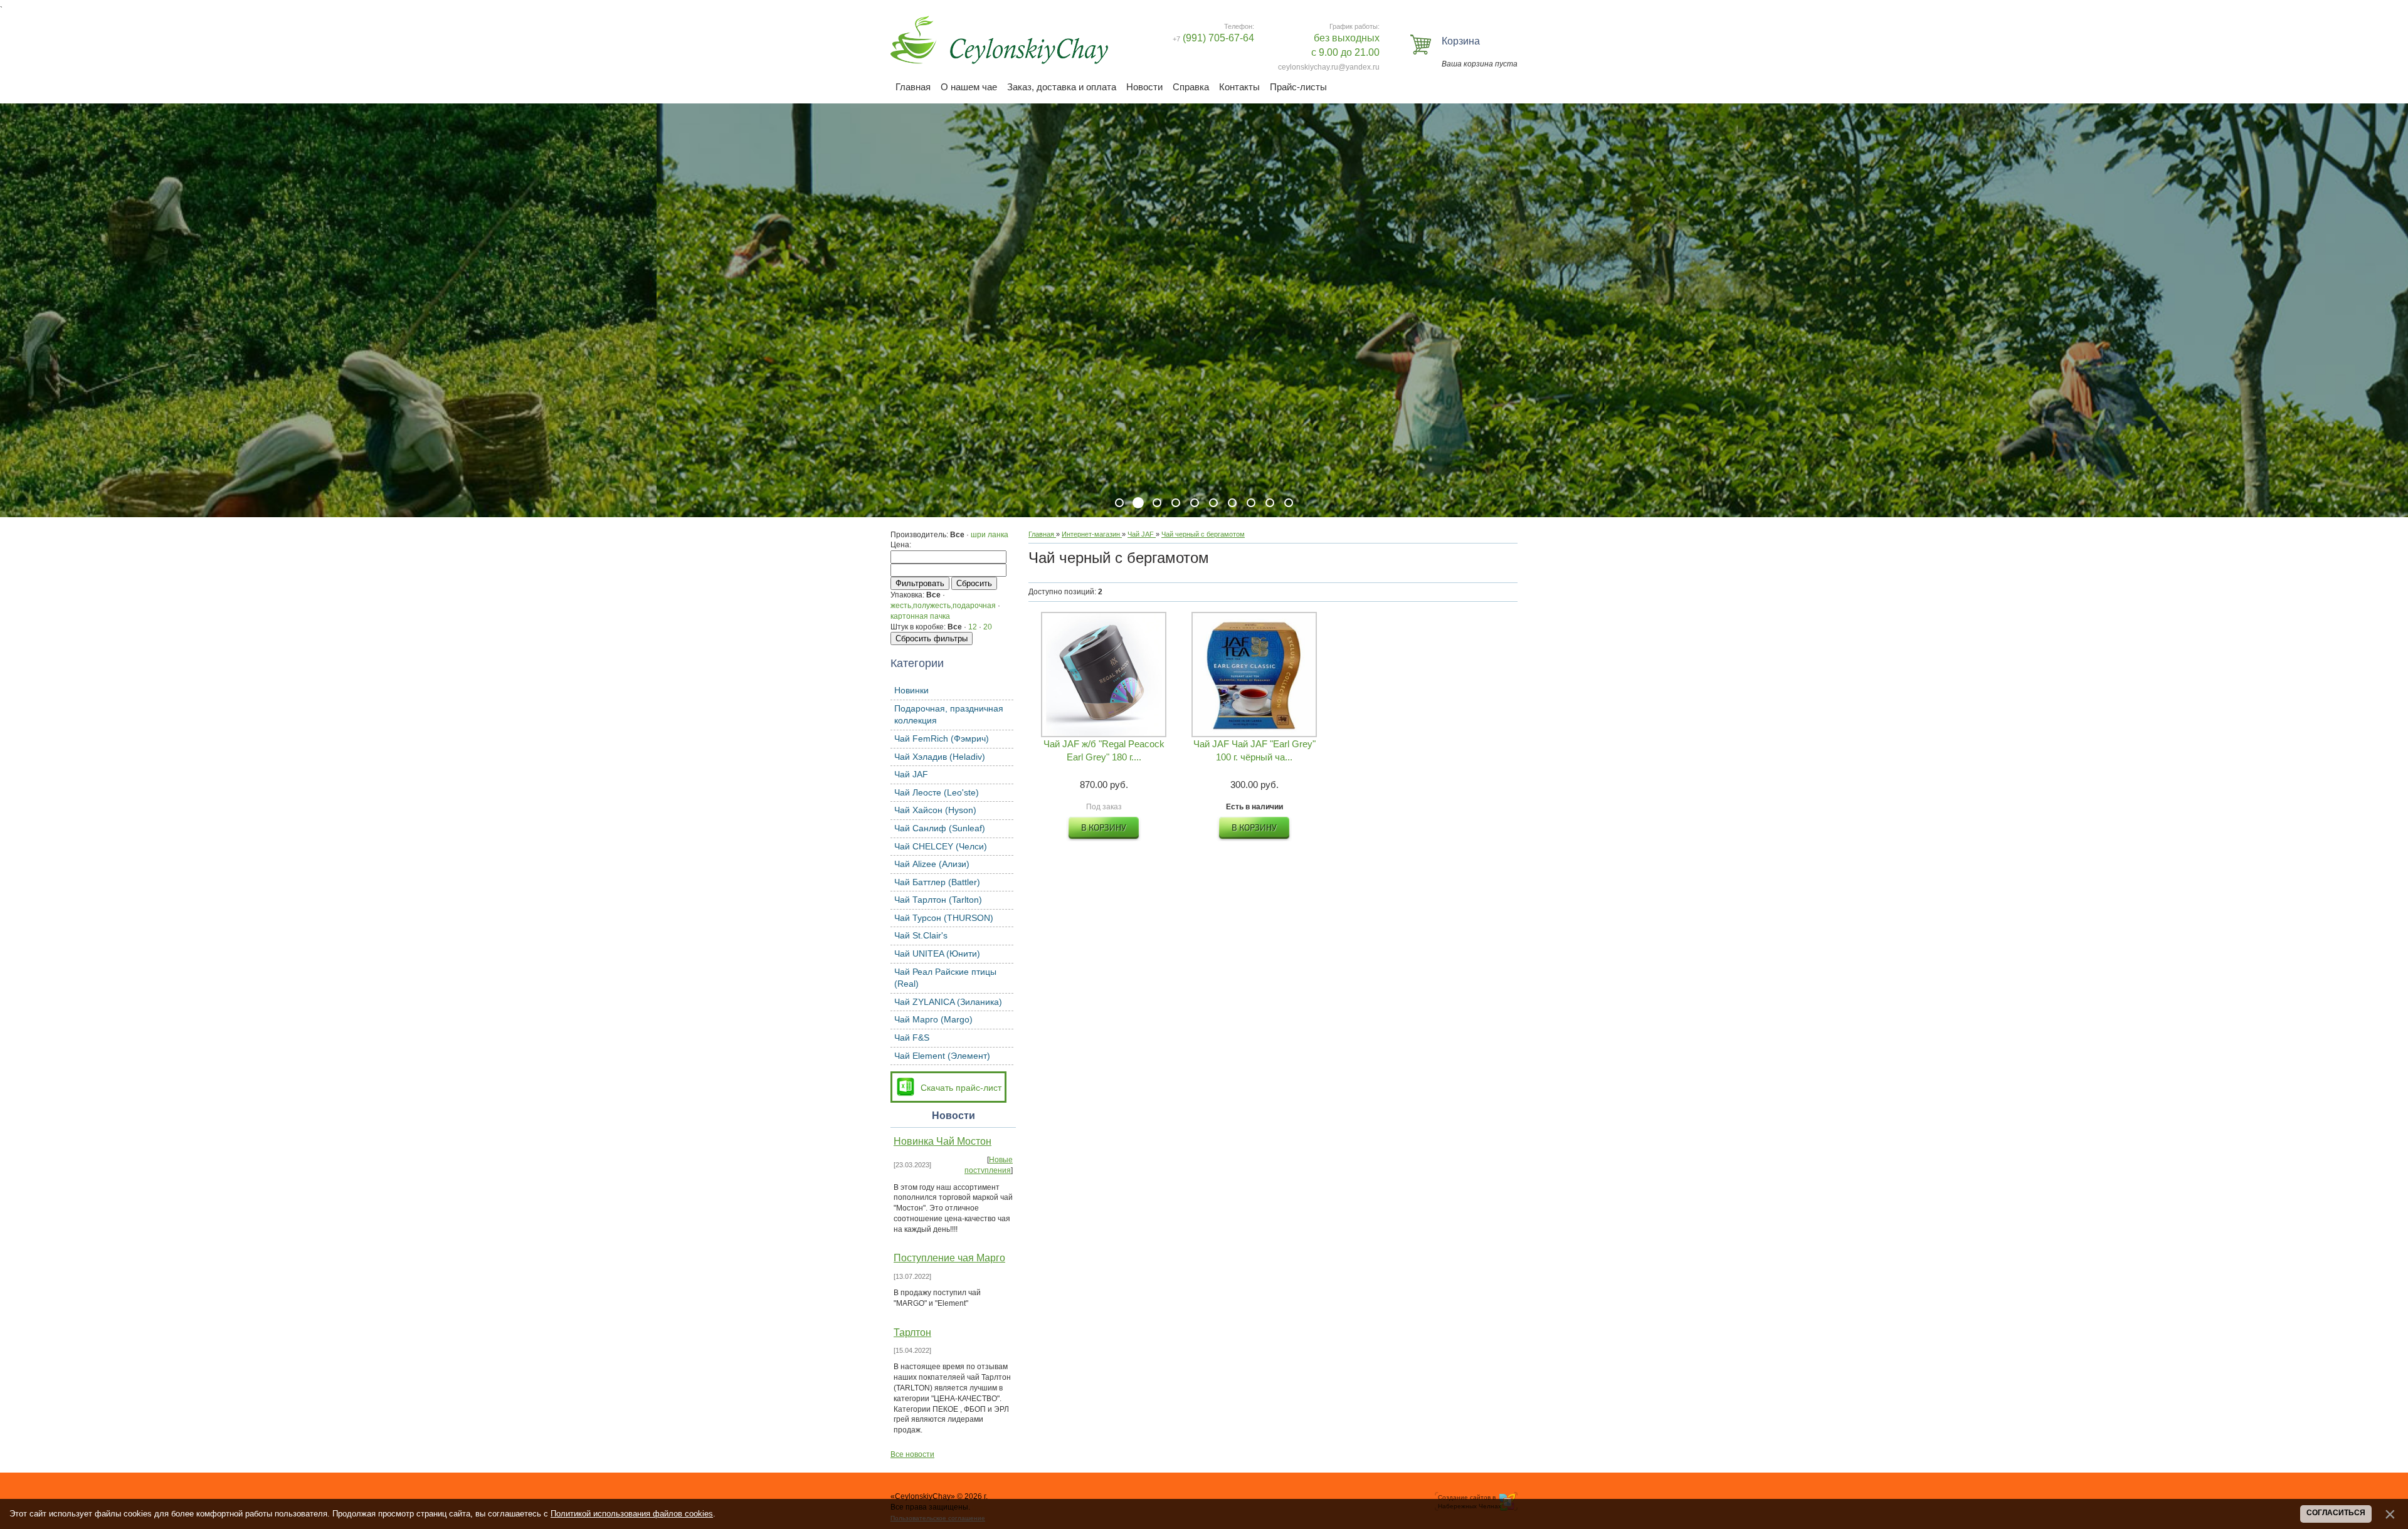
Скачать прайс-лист (961, 1088)
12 (973, 627)
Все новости (912, 1454)
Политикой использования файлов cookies (632, 1514)
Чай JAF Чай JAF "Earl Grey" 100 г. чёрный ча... (1254, 750)
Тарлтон (912, 1332)
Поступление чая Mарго (949, 1258)
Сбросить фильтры (932, 638)
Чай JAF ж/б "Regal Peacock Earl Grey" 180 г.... (1104, 750)
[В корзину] (1104, 829)
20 (988, 627)
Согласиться (2336, 1513)
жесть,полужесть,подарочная (943, 606)
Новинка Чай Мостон (943, 1141)
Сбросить (974, 583)
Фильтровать (920, 583)
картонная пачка (920, 616)
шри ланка (990, 535)
